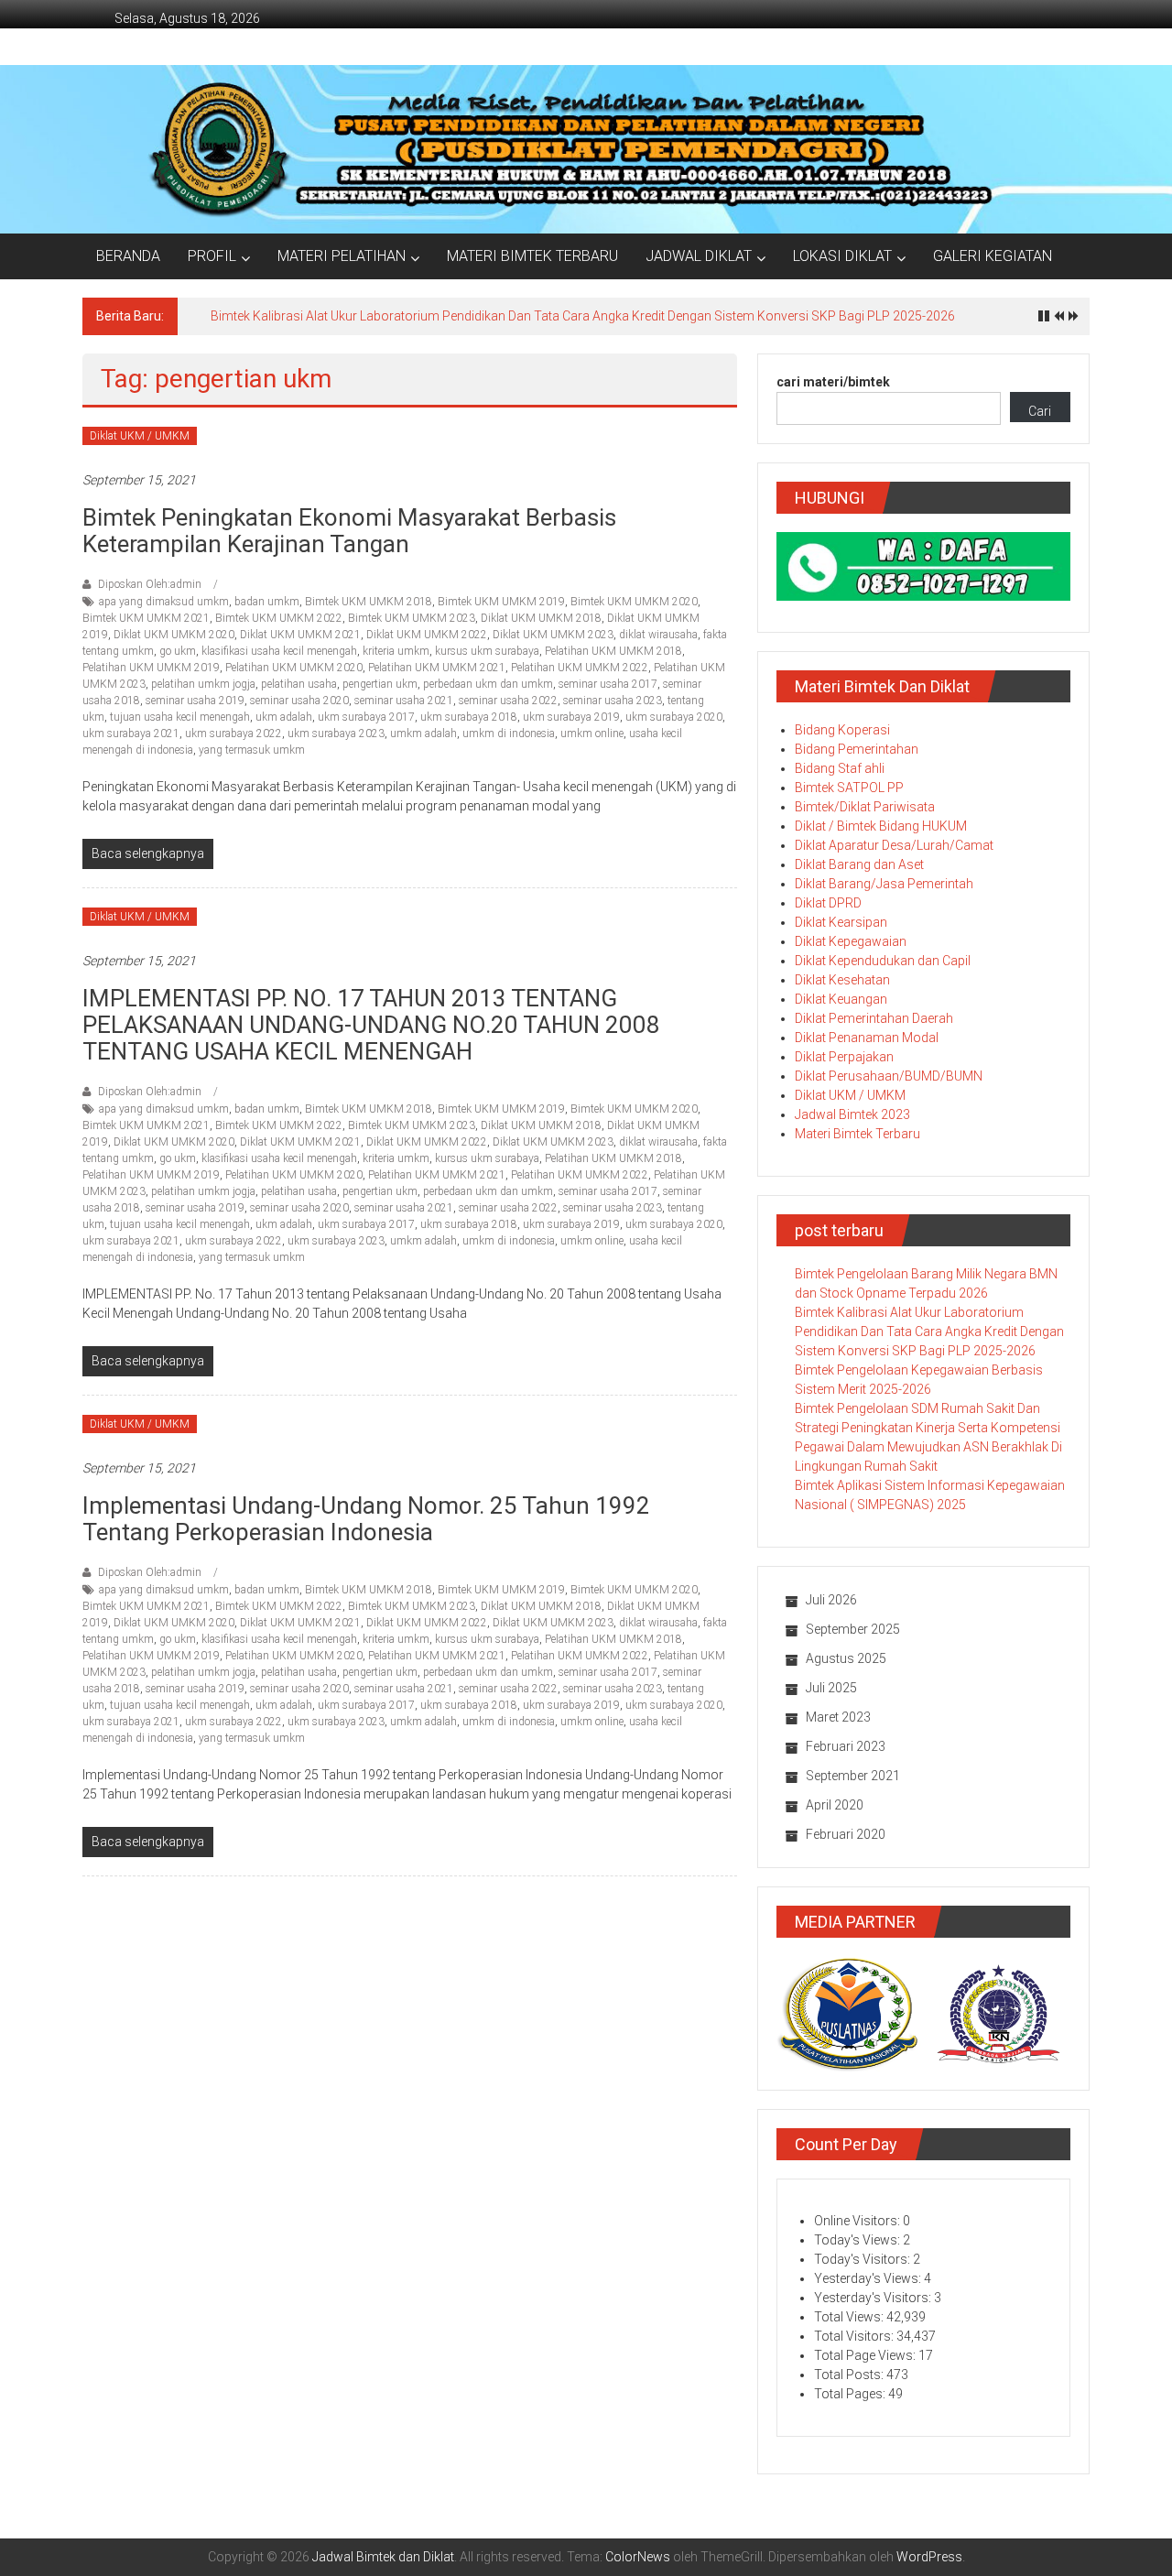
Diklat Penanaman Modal (867, 1038)
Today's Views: (858, 2240)
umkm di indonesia (509, 734)
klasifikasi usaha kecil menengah (279, 651)
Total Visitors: (855, 2336)
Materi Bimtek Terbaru (857, 1134)
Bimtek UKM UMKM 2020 (634, 602)
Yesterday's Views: (869, 2278)
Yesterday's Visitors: (874, 2298)
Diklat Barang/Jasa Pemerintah (884, 884)
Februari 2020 (846, 1834)
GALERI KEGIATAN (993, 256)
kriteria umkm (396, 651)
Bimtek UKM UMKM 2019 (501, 602)
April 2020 (835, 1805)
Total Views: (850, 2317)
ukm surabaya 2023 (336, 734)
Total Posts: (850, 2375)
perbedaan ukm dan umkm (488, 684)
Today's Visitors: (863, 2259)
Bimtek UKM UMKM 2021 (146, 618)
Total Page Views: (866, 2355)
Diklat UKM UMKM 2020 (174, 635)
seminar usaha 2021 (404, 701)
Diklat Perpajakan (844, 1057)
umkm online (592, 734)
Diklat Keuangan (841, 999)
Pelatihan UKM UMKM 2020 (294, 668)
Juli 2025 (831, 1688)
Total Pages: (851, 2394)
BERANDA (128, 256)
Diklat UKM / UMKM (140, 436)
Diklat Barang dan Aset (859, 864)
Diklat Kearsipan (841, 922)
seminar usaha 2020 (299, 701)
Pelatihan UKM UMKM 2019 (151, 668)
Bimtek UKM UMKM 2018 (369, 602)
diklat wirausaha (658, 635)
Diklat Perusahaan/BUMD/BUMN (889, 1076)
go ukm (178, 651)
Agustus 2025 (846, 1658)
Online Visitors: (858, 2221)
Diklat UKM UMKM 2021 (300, 635)
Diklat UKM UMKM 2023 (553, 635)
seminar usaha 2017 (608, 684)
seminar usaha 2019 (195, 701)
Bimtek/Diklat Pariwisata (865, 807)
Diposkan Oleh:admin (150, 584)
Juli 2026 (831, 1600)
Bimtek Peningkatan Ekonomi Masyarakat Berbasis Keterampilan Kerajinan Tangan (349, 531)
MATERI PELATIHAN (342, 256)
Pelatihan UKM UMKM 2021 (437, 668)
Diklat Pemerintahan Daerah (874, 1018)
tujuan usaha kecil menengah (180, 717)
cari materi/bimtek (833, 382)
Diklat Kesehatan (842, 980)
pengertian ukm (380, 684)
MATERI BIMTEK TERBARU (532, 256)
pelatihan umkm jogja (203, 684)
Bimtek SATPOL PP (849, 788)
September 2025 (853, 1629)
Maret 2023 (838, 1717)
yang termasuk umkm (252, 750)
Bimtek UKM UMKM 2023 (412, 618)
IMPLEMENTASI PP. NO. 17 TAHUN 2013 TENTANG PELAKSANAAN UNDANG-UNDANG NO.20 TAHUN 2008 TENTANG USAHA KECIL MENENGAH (371, 1025)
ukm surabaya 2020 (674, 717)
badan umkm (267, 602)
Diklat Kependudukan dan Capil (883, 961)
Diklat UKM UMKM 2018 (541, 618)
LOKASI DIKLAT (842, 256)
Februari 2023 (846, 1746)
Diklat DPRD (828, 903)
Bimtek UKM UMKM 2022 (279, 618)
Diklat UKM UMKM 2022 (427, 635)
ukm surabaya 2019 (571, 717)
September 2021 (853, 1776)
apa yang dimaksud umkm (164, 602)
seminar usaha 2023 (613, 701)
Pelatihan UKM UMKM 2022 (580, 668)
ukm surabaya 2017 (366, 717)
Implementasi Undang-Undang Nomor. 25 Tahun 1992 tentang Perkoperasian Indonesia (366, 1519)
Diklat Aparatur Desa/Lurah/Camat (894, 845)
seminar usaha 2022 (508, 701)
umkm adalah (423, 734)
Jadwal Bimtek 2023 (852, 1114)
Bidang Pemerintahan (857, 749)
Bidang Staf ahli (840, 768)
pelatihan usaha (299, 684)
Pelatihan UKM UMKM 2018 (613, 651)
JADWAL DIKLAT (699, 256)
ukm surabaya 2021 (131, 734)
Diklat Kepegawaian (851, 941)
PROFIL (212, 256)
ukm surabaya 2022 (233, 734)
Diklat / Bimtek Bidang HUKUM (881, 826)
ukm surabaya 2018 (469, 717)
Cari (1040, 411)
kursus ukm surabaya (487, 651)
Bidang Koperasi (842, 730)
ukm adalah (284, 717)
